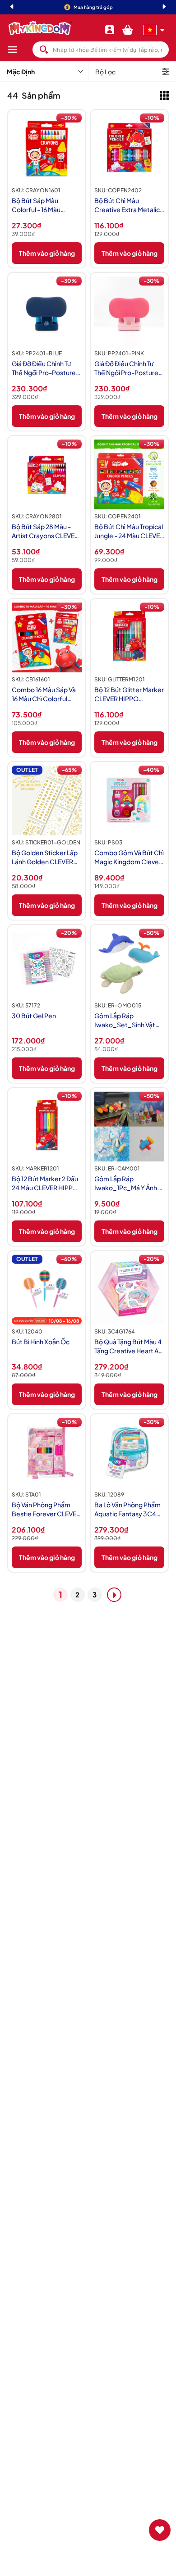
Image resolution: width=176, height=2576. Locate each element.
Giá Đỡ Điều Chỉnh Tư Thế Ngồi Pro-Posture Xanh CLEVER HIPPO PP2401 (44, 368)
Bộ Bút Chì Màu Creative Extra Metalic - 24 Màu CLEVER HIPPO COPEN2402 (129, 205)
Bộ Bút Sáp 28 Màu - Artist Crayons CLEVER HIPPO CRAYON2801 (45, 531)
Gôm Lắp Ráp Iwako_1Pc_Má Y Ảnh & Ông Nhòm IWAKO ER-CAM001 (129, 1183)
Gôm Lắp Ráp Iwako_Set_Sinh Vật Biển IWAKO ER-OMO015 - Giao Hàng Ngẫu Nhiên (126, 1020)
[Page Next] (114, 1595)
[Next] (164, 7)
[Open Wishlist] (160, 2530)
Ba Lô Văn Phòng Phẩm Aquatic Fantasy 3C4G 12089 (128, 1509)
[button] (20, 50)
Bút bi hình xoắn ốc (41, 1342)
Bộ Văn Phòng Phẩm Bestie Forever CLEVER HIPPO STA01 (46, 1509)
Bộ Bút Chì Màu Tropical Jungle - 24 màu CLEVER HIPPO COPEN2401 (129, 531)
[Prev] (12, 7)
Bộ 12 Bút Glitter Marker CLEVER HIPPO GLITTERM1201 (129, 694)
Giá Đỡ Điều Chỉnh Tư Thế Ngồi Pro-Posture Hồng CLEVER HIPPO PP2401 (126, 368)
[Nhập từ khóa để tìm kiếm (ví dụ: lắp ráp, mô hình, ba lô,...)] (44, 50)
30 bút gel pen (34, 1016)
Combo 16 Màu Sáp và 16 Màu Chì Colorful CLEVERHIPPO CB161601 (44, 694)
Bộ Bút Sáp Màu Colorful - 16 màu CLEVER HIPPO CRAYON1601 (36, 205)
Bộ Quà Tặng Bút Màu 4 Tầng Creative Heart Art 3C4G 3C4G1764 (129, 1346)
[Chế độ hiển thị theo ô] (164, 95)
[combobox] (101, 50)
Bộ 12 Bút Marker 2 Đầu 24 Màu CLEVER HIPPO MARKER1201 (45, 1183)
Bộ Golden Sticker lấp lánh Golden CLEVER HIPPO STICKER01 (45, 857)
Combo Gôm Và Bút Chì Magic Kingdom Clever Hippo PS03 (129, 857)
